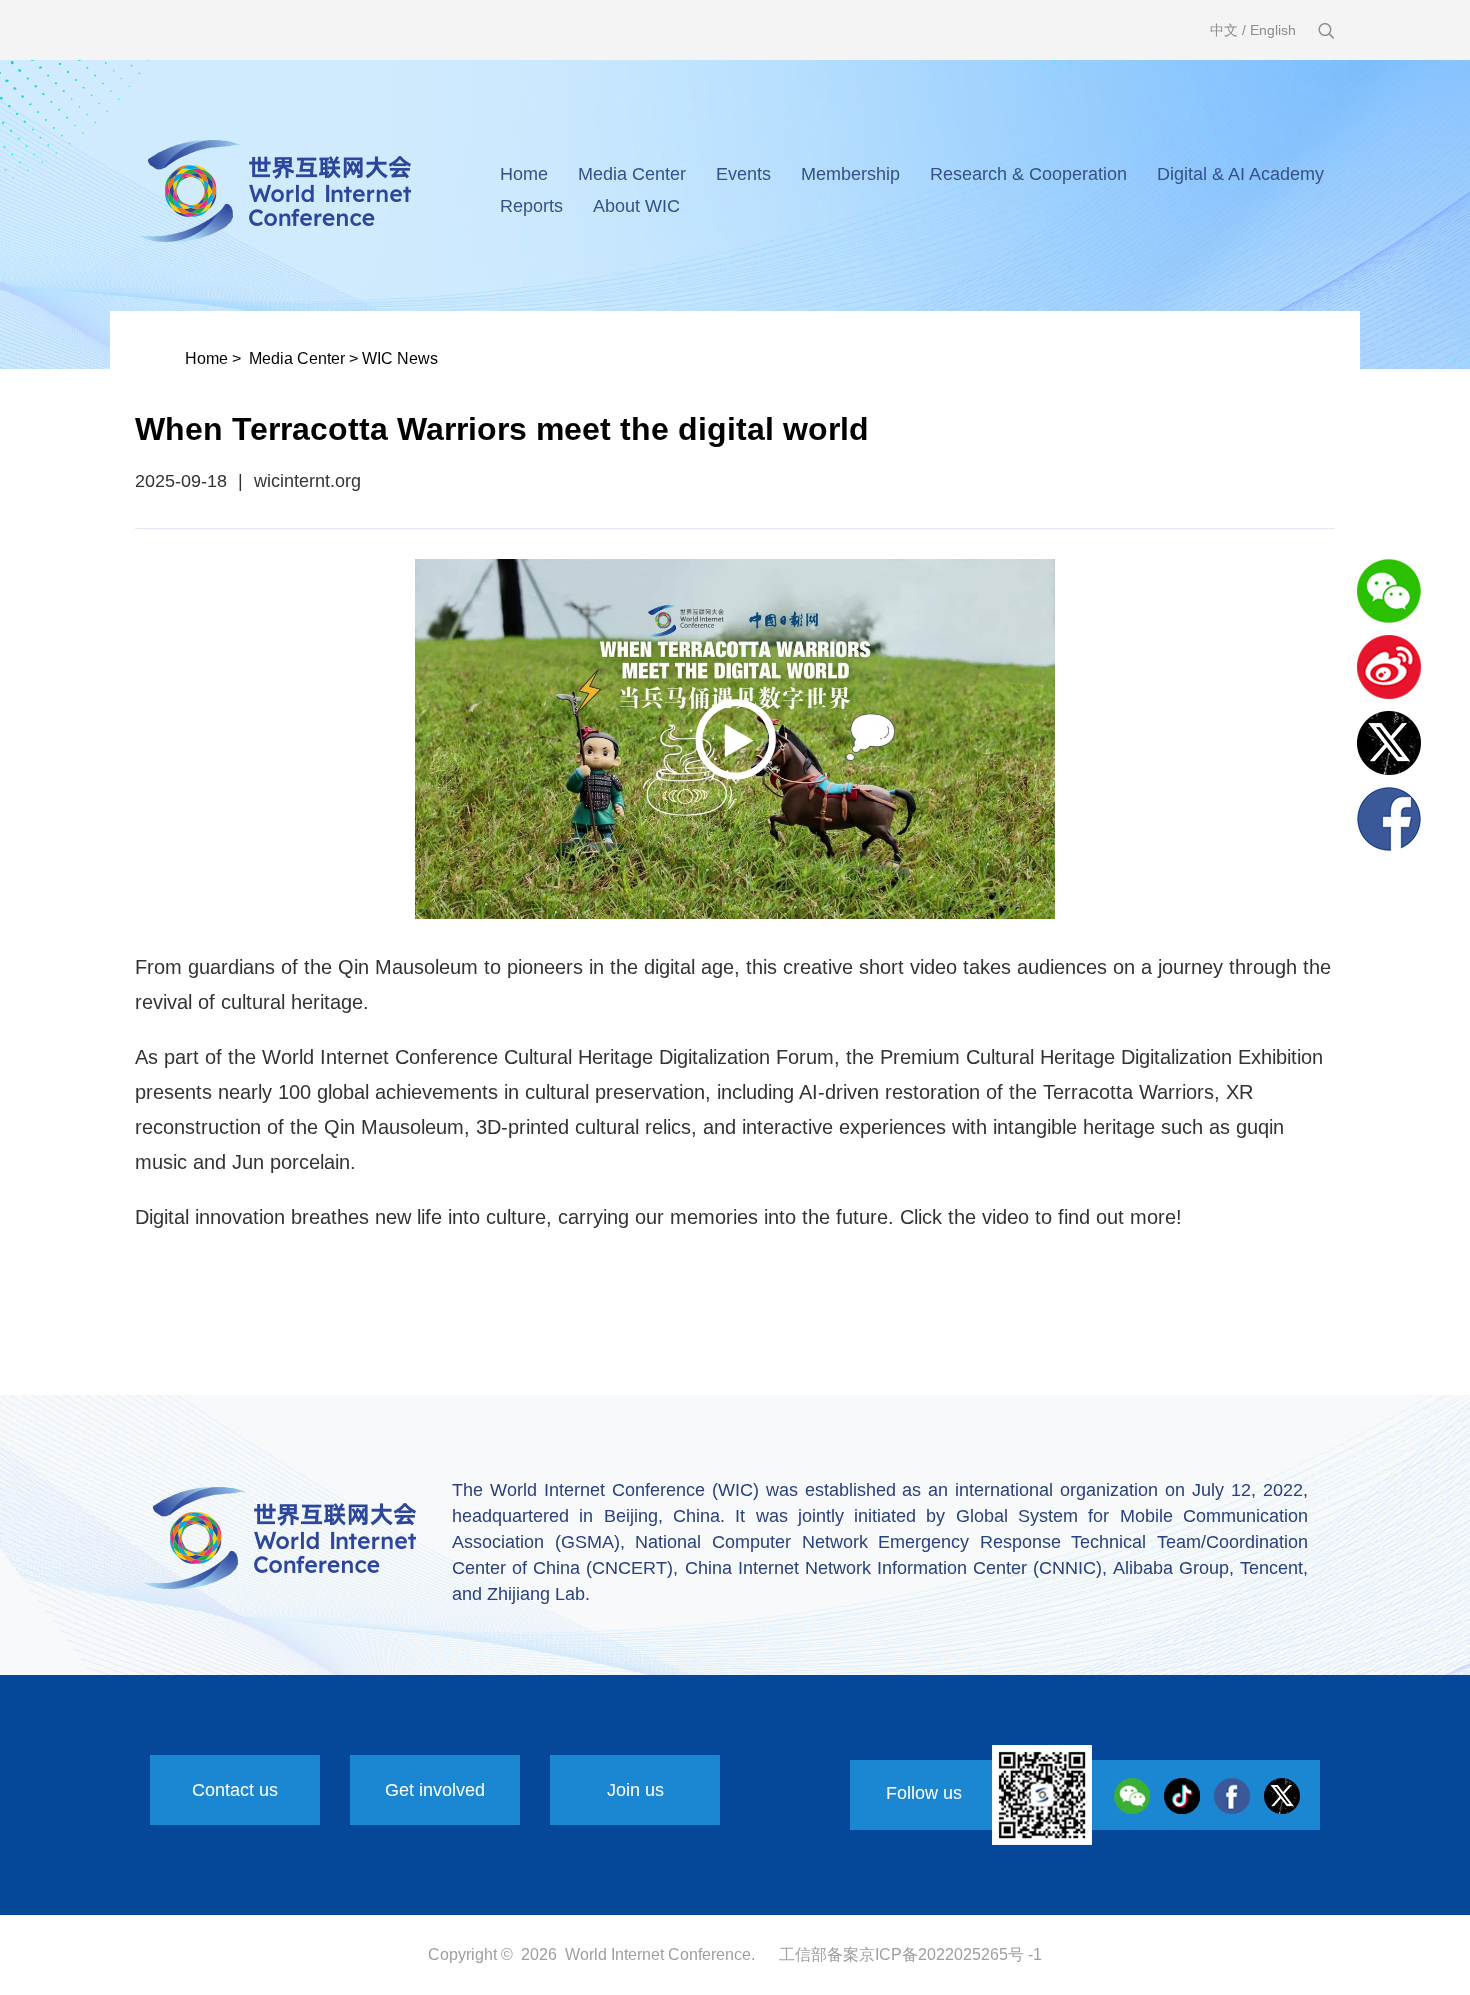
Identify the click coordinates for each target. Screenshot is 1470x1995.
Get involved (435, 1790)
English (1273, 30)
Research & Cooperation (1028, 174)
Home (524, 174)
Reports (531, 206)
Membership (850, 174)
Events (743, 174)
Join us (635, 1790)
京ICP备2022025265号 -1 (950, 1954)
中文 (1224, 30)
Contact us (235, 1790)
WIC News (400, 358)
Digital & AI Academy (1240, 174)
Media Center (632, 174)
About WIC (636, 206)
